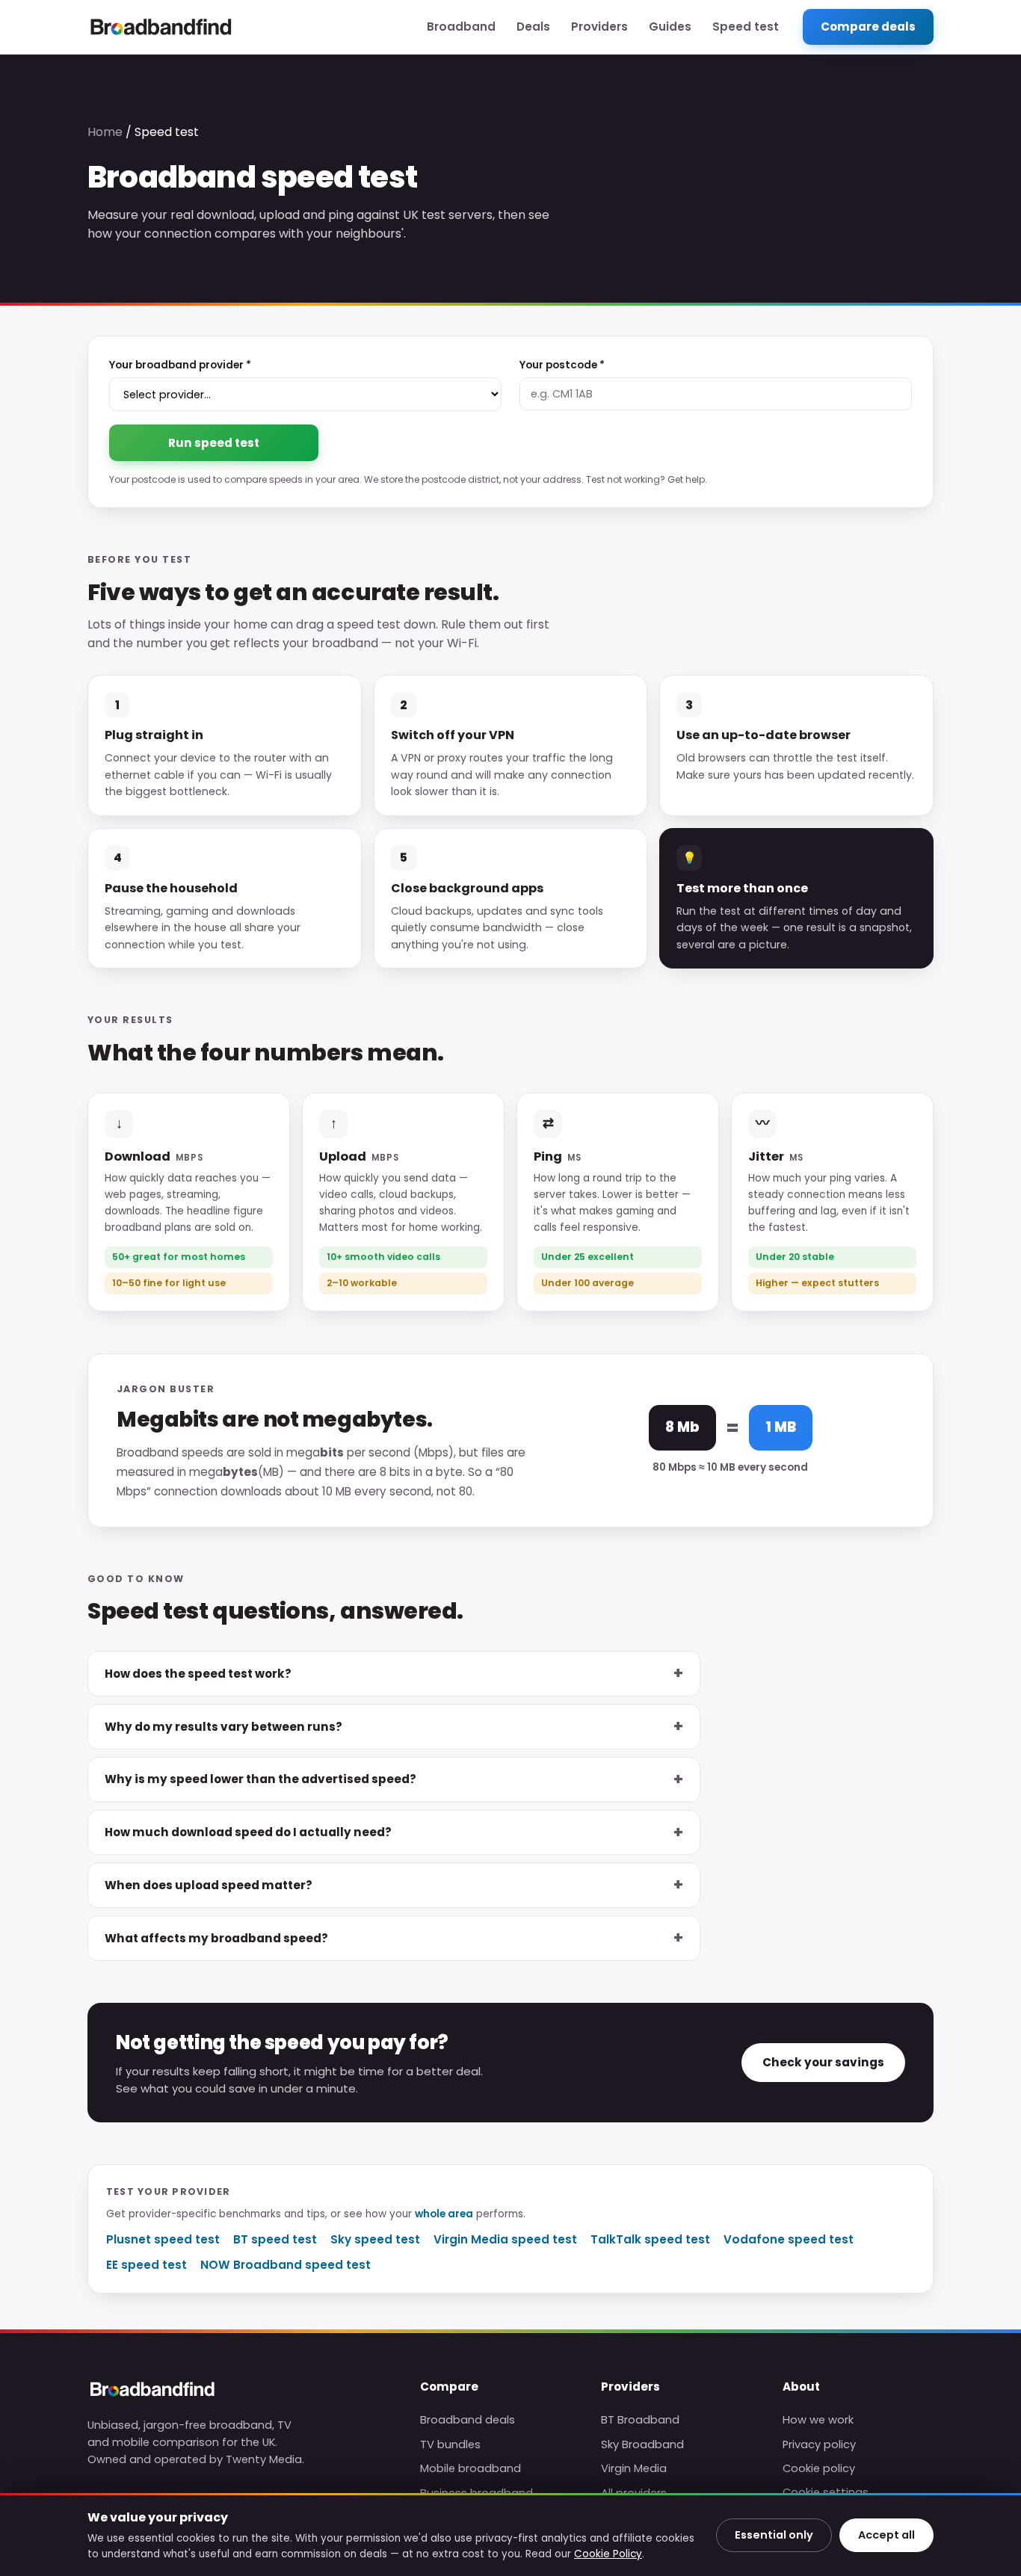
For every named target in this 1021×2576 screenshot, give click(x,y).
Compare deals (868, 27)
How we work (818, 2420)
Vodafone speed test (789, 2239)
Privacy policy (819, 2444)
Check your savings (823, 2062)
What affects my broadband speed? (216, 1938)
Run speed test (214, 443)
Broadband (461, 27)
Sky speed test (375, 2239)
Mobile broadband (471, 2468)
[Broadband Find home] (161, 27)
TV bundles (450, 2444)
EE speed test (146, 2265)
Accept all (886, 2535)
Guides (670, 27)
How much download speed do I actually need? (248, 1832)
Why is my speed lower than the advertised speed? (260, 1779)
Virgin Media (634, 2468)
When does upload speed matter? (209, 1885)
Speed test (746, 27)
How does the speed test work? (198, 1674)
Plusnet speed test (163, 2239)
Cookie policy (819, 2468)
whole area (444, 2214)
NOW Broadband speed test (286, 2265)
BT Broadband (640, 2420)
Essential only (774, 2535)
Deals (533, 27)
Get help (686, 479)
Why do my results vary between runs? (223, 1727)
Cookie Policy (608, 2554)
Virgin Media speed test (505, 2239)
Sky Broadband (642, 2444)
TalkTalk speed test (650, 2239)
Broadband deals (468, 2420)
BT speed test (275, 2239)
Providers (599, 27)
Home (105, 132)
